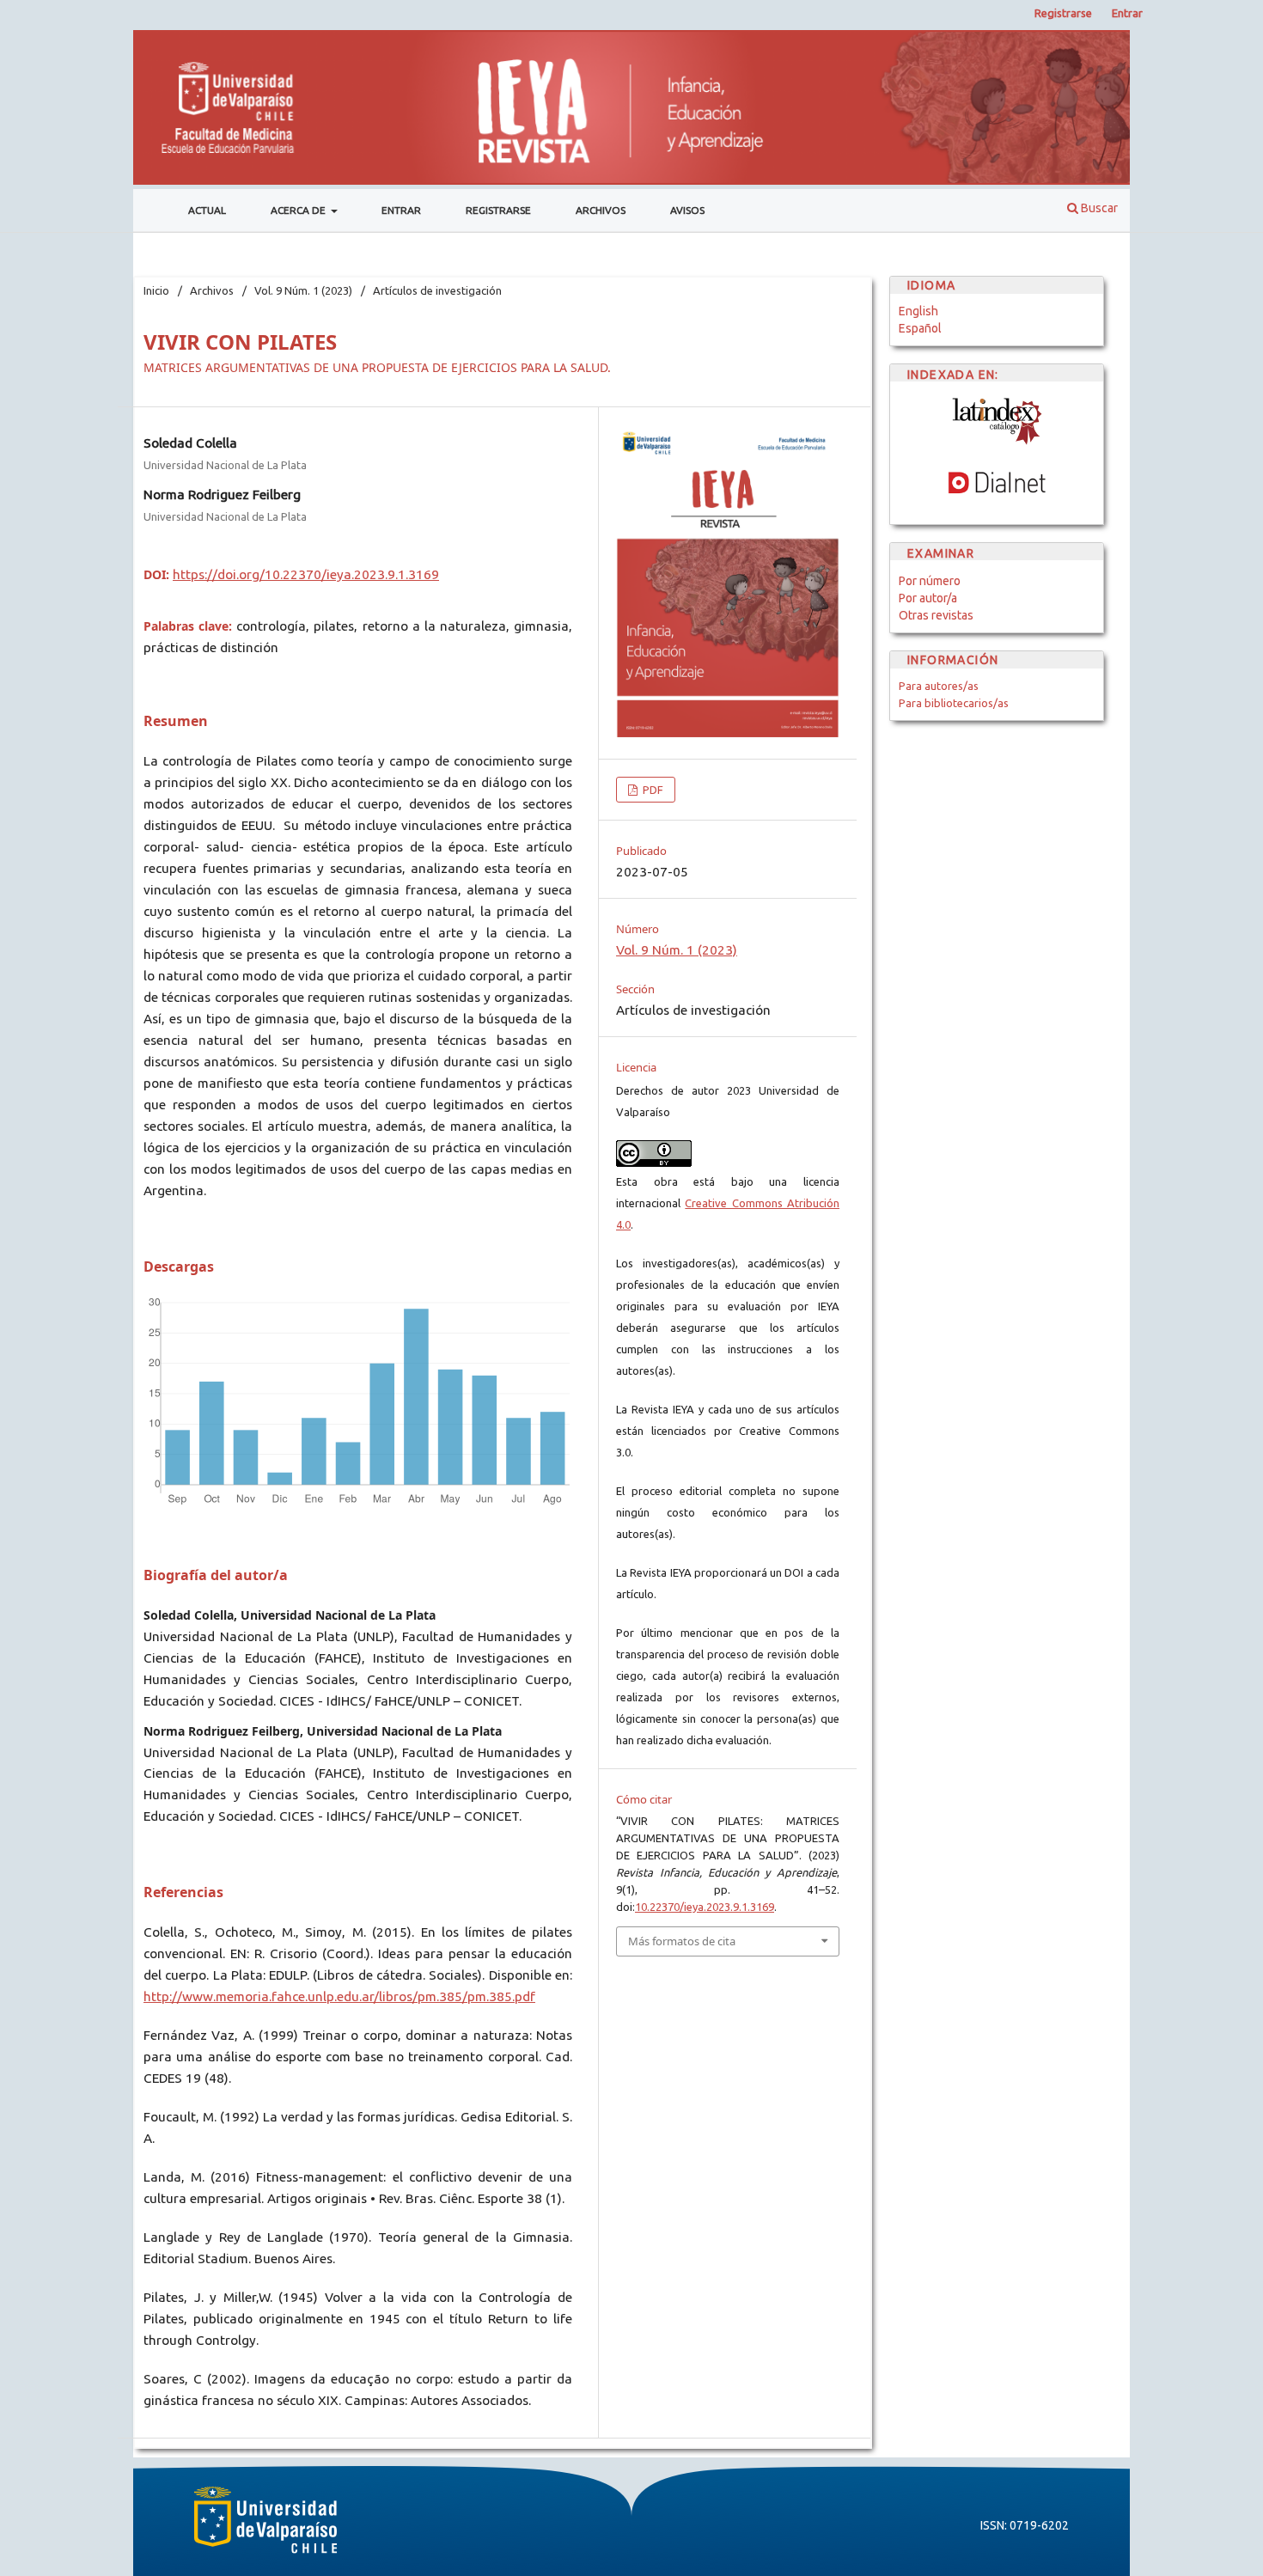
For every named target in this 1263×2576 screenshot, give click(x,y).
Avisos (687, 210)
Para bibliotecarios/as (954, 703)
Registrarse (498, 210)
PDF (652, 790)
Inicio (156, 290)
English (918, 311)
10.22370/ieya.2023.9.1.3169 (705, 1907)
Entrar (401, 210)
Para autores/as (939, 686)
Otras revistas (936, 615)
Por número (930, 581)
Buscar (1098, 208)
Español (920, 328)
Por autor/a (928, 598)
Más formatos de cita (682, 1941)
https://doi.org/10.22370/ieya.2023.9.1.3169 (306, 574)
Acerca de (299, 210)
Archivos (601, 210)
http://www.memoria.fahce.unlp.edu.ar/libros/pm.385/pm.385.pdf (339, 1996)
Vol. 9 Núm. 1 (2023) (303, 290)
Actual (207, 210)
